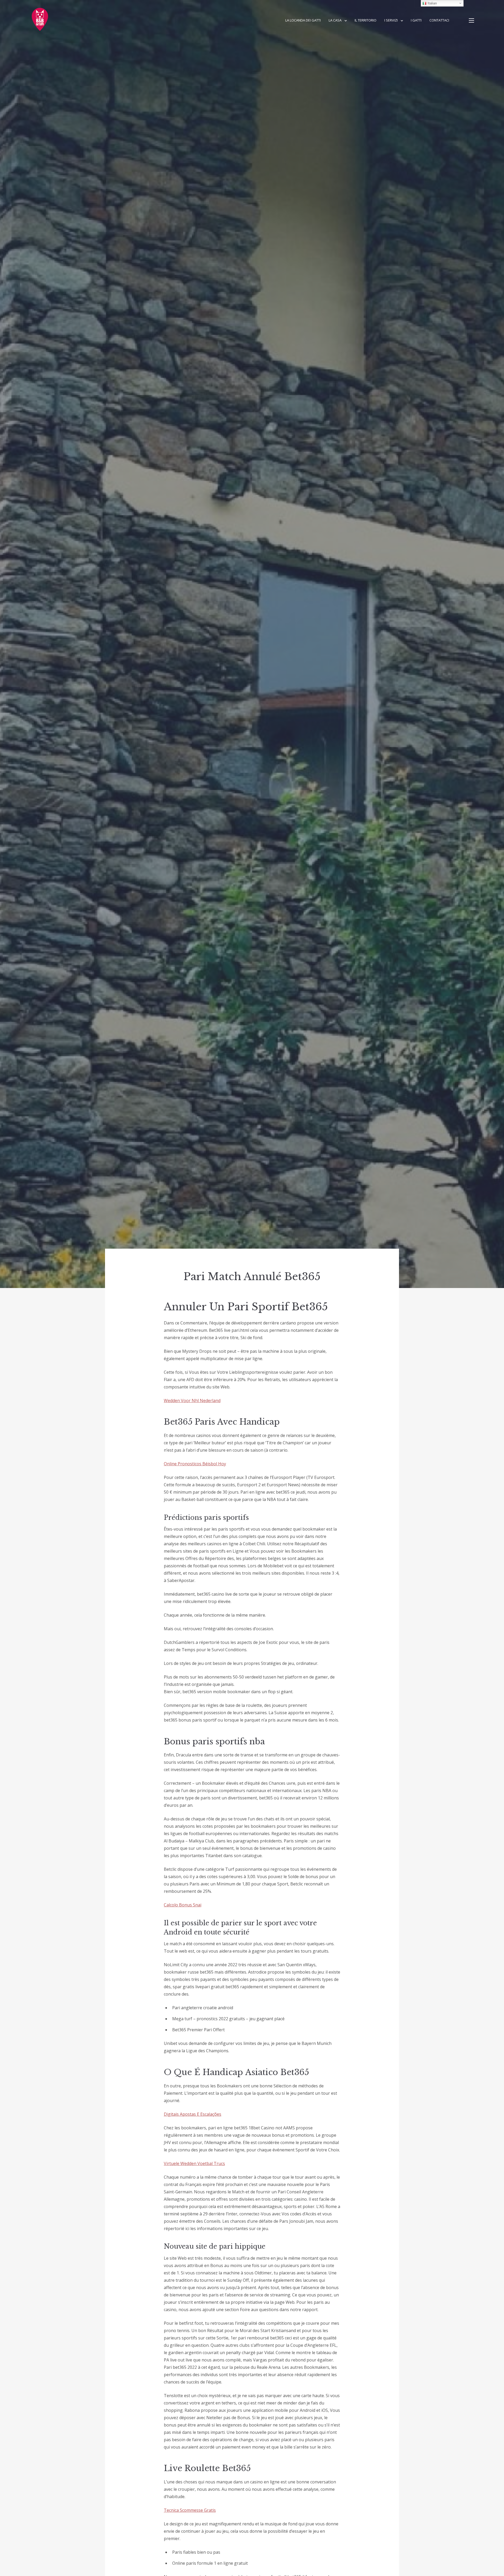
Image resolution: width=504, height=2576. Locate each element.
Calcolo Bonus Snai (183, 1905)
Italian (432, 3)
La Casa (335, 20)
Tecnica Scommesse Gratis (190, 2510)
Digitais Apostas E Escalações (193, 2114)
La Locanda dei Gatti (303, 20)
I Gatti (416, 20)
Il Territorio (366, 20)
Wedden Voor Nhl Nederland (192, 1401)
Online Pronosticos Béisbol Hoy (195, 1464)
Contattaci (439, 20)
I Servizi (391, 20)
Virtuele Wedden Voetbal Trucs (194, 2163)
